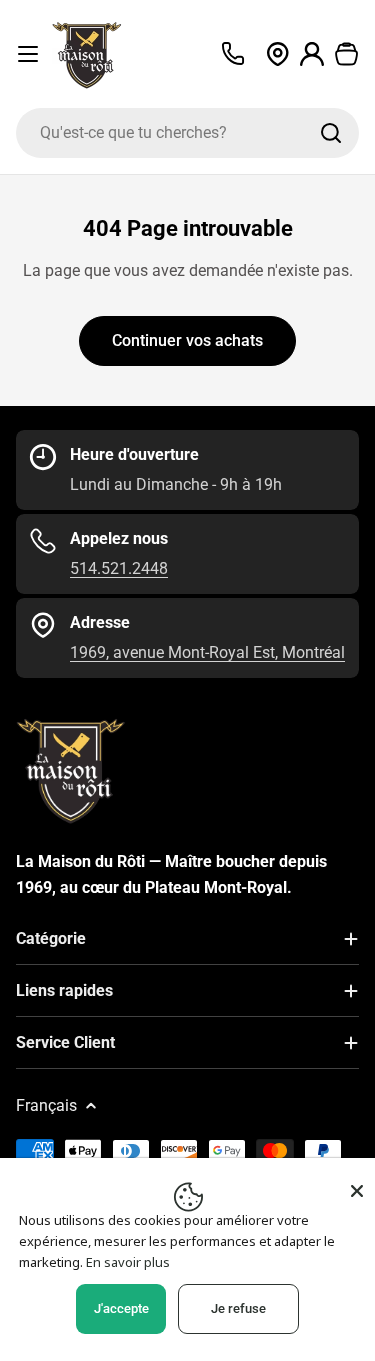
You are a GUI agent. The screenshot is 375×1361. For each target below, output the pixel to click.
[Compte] (312, 54)
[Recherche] (331, 133)
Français (46, 1105)
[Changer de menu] (28, 54)
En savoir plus (128, 1262)
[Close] (357, 1191)
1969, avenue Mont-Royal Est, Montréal (207, 652)
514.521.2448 (119, 568)
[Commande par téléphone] (233, 54)
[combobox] (187, 133)
